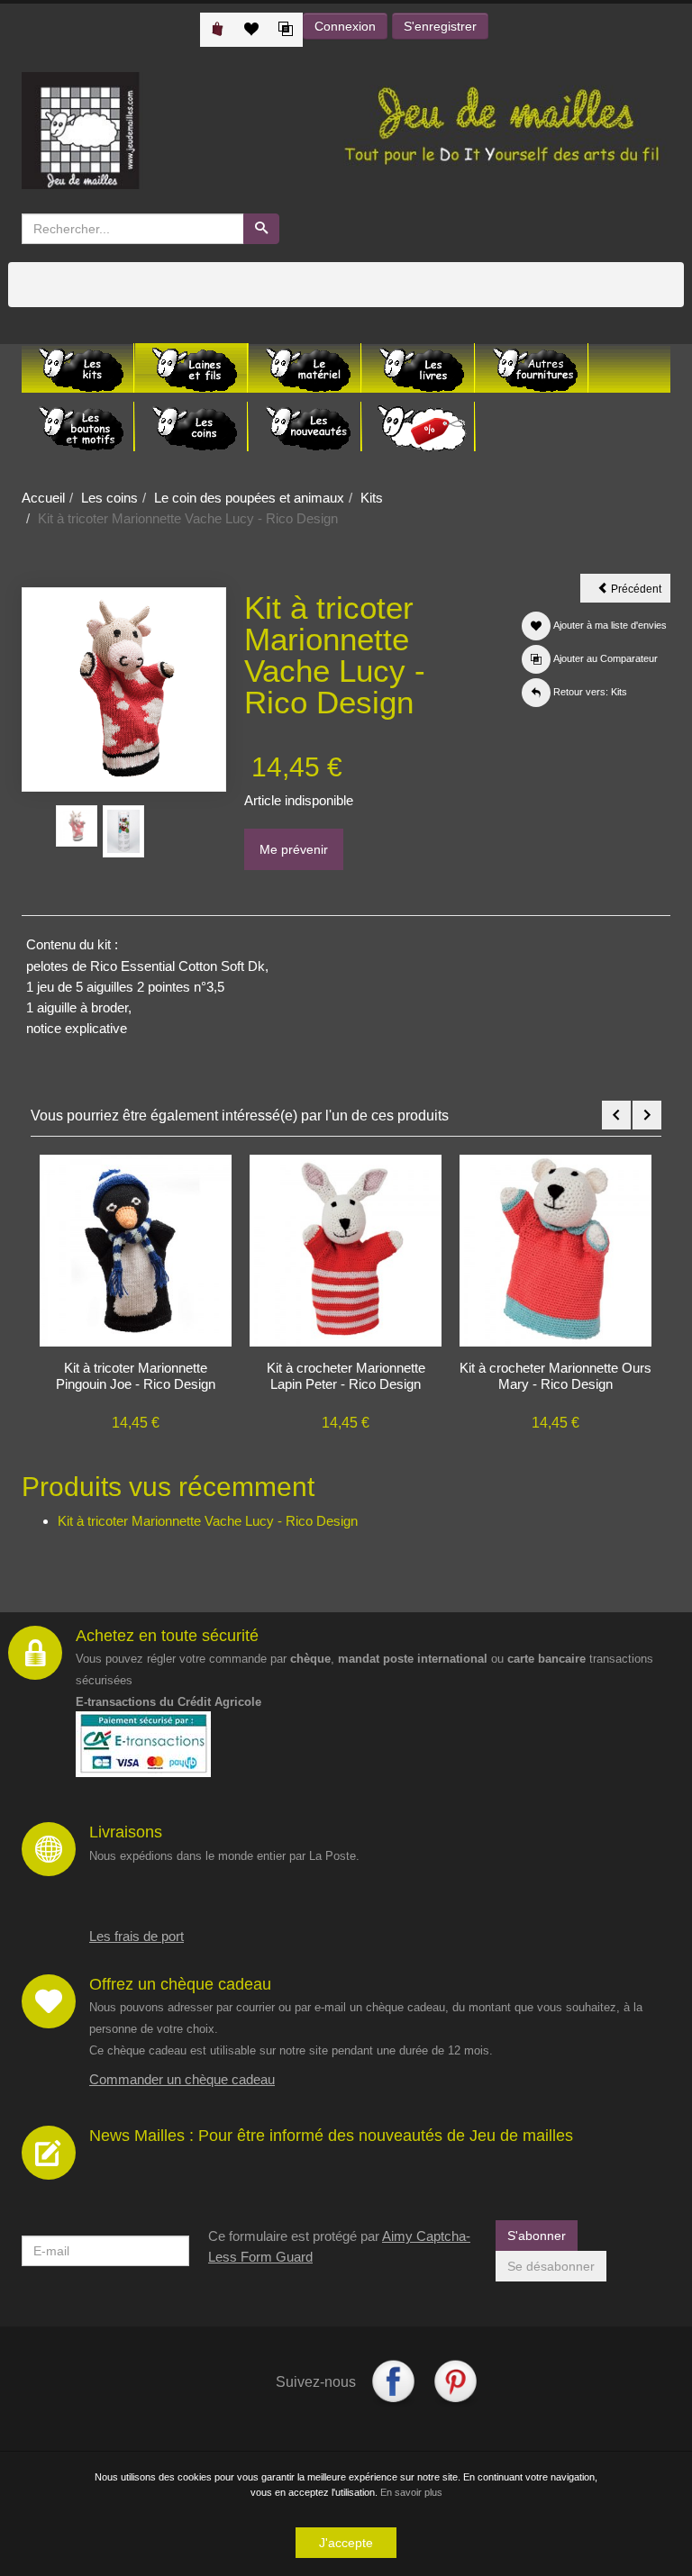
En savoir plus (411, 2492)
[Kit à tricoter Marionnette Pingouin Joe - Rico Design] (136, 1249)
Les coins (109, 498)
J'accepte (346, 2543)
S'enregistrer (440, 26)
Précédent (639, 592)
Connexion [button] (345, 26)
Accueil (43, 498)
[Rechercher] (261, 229)
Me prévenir (294, 849)
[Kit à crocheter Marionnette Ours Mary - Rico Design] (555, 1249)
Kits (372, 498)
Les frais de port (137, 1936)
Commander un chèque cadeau (182, 2079)
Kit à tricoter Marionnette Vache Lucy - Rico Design (208, 1521)
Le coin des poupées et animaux (249, 498)
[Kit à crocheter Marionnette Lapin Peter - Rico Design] (346, 1249)
